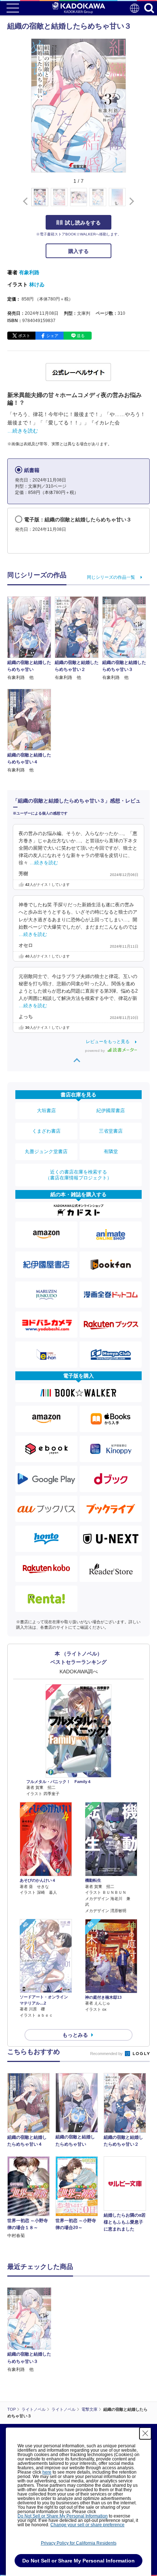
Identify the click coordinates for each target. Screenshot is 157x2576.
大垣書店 (46, 1111)
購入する (78, 251)
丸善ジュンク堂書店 (46, 1151)
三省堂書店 (111, 1131)
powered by (95, 1051)
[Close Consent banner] (145, 2433)
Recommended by (107, 2054)
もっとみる (75, 2035)
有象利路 (29, 272)
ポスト (24, 336)
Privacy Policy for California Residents (79, 2543)
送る (81, 336)
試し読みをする (83, 223)
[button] (130, 201)
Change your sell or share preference (87, 2525)
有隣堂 (111, 1151)
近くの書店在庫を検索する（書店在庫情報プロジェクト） (78, 1175)
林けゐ (37, 284)
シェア (52, 336)
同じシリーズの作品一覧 (111, 577)
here (47, 2472)
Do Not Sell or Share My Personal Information (63, 2516)
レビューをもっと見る (108, 1042)
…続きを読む (23, 431)
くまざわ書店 (46, 1131)
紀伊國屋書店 (111, 1111)
